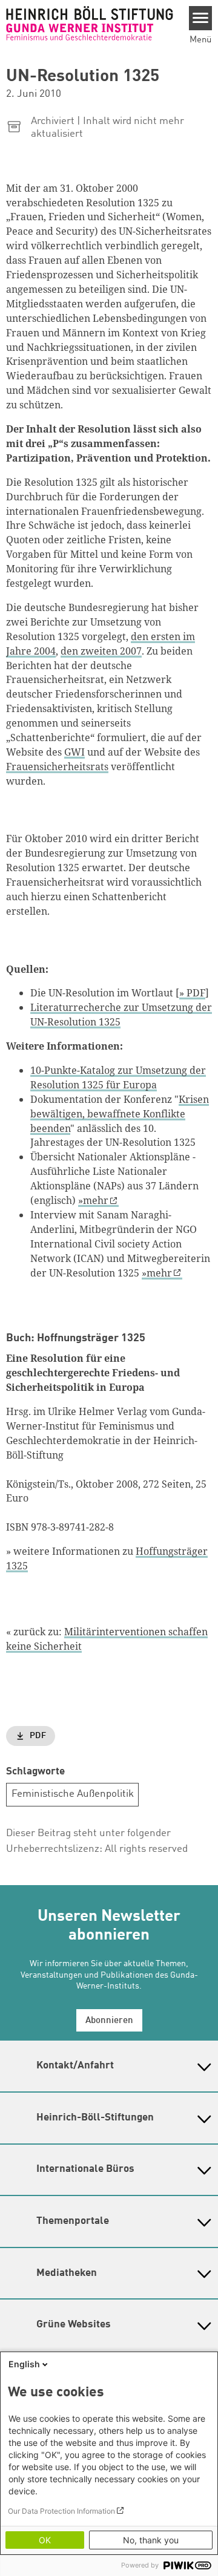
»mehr (93, 1200)
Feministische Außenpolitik (73, 1794)
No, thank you (151, 2540)
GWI (74, 752)
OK (45, 2540)
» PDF (192, 993)
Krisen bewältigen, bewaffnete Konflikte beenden (120, 1114)
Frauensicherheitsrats (57, 767)
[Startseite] (90, 23)
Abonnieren (109, 2021)
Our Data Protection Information (61, 2511)
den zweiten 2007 (101, 651)
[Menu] (201, 18)
